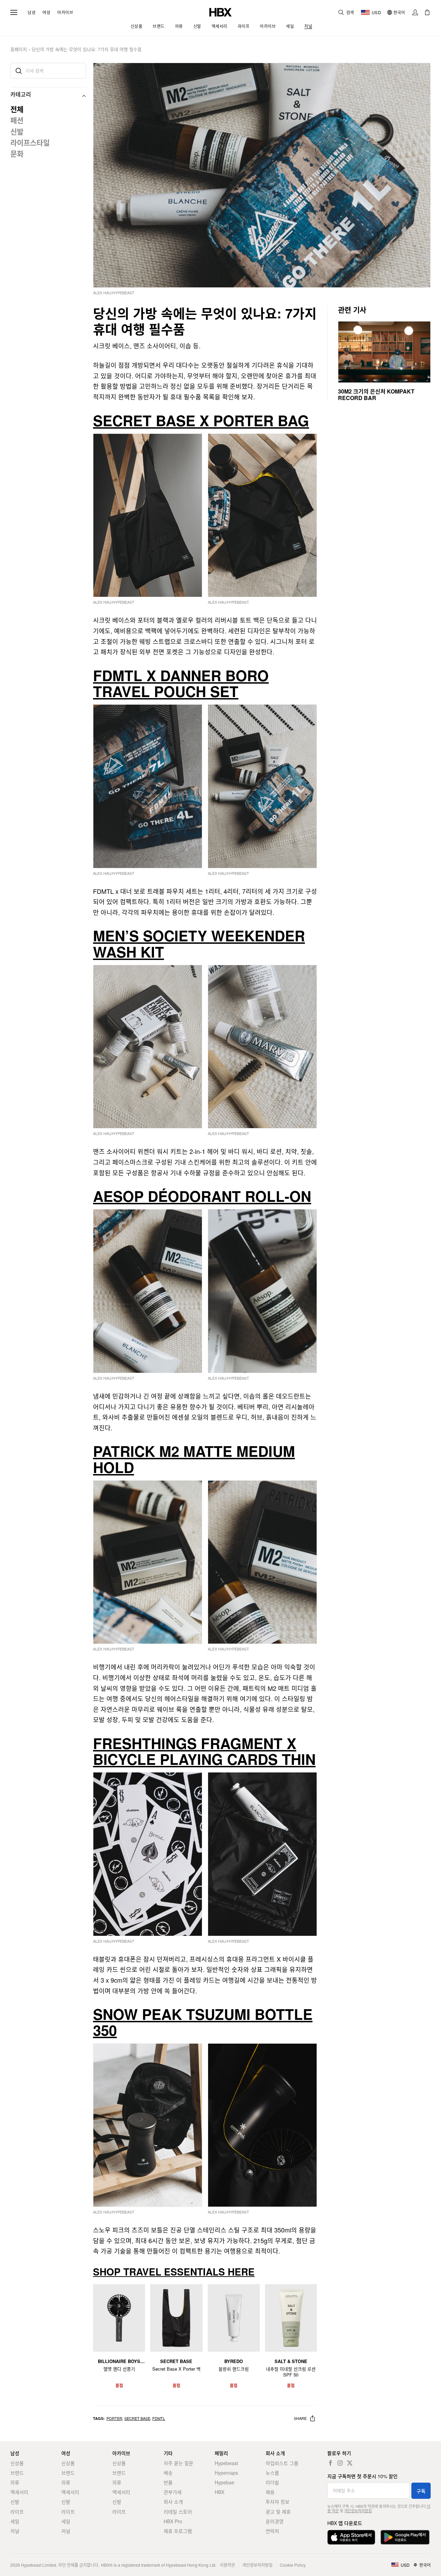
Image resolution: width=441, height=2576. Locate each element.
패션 (17, 120)
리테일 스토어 (178, 2512)
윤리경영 (275, 2521)
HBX (219, 2492)
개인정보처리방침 (358, 2511)
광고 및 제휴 (278, 2512)
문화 (17, 153)
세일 (15, 2521)
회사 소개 (173, 2502)
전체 (17, 109)
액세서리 (19, 2492)
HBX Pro (173, 2521)
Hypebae (224, 2482)
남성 (32, 12)
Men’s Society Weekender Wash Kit (199, 943)
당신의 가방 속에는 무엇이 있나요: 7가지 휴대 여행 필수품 (87, 49)
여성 (46, 12)
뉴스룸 (272, 2473)
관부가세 (173, 2492)
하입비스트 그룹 (282, 2463)
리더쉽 (272, 2482)
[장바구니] (427, 12)
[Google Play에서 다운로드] (405, 2537)
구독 (421, 2491)
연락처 (272, 2531)
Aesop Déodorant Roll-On (202, 1196)
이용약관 (227, 2565)
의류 (15, 2482)
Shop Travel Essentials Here (174, 2272)
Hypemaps (226, 2473)
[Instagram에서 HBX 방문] (340, 2463)
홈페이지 (19, 49)
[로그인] (415, 12)
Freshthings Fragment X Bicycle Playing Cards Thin (204, 1751)
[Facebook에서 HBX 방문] (330, 2463)
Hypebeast (226, 2463)
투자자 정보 (278, 2502)
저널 (15, 2531)
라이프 (17, 2512)
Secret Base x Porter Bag (201, 420)
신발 (17, 131)
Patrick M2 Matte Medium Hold (194, 1459)
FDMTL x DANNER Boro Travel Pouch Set (181, 683)
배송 (168, 2473)
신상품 (17, 2463)
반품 (168, 2482)
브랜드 (17, 2473)
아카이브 (65, 12)
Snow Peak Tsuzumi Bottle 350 (203, 2022)
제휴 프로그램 (178, 2531)
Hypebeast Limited (39, 2565)
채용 (270, 2492)
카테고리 (21, 94)
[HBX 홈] (220, 12)
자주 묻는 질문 (178, 2463)
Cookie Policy (293, 2565)
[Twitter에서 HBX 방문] (350, 2463)
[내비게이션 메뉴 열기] (14, 12)
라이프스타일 (30, 142)
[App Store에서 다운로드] (351, 2537)
